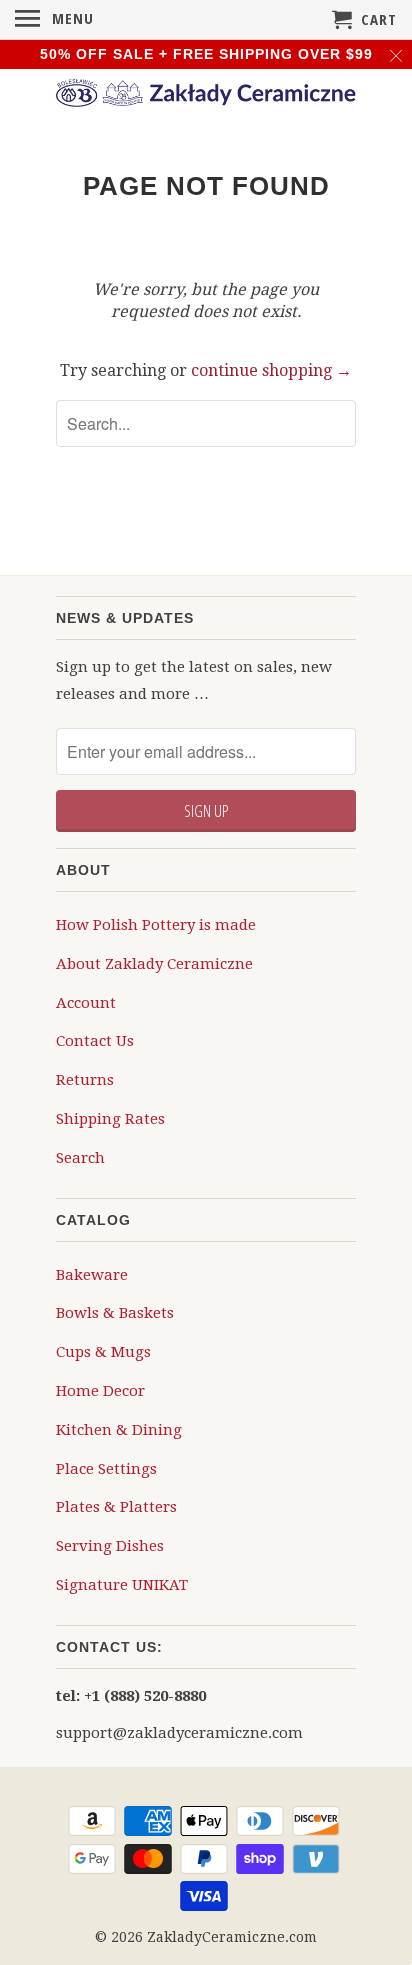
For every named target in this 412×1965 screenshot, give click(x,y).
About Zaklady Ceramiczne (154, 964)
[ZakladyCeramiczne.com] (206, 96)
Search (80, 1158)
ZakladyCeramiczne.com (232, 1937)
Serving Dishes (110, 1546)
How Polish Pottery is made (156, 925)
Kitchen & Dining (119, 1430)
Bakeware (92, 1275)
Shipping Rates (110, 1119)
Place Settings (106, 1469)
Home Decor (100, 1391)
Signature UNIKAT (122, 1585)
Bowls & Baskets (115, 1313)
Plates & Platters (116, 1507)
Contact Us (95, 1041)
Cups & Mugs (103, 1352)
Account (86, 1003)
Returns (85, 1080)
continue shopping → (271, 370)
